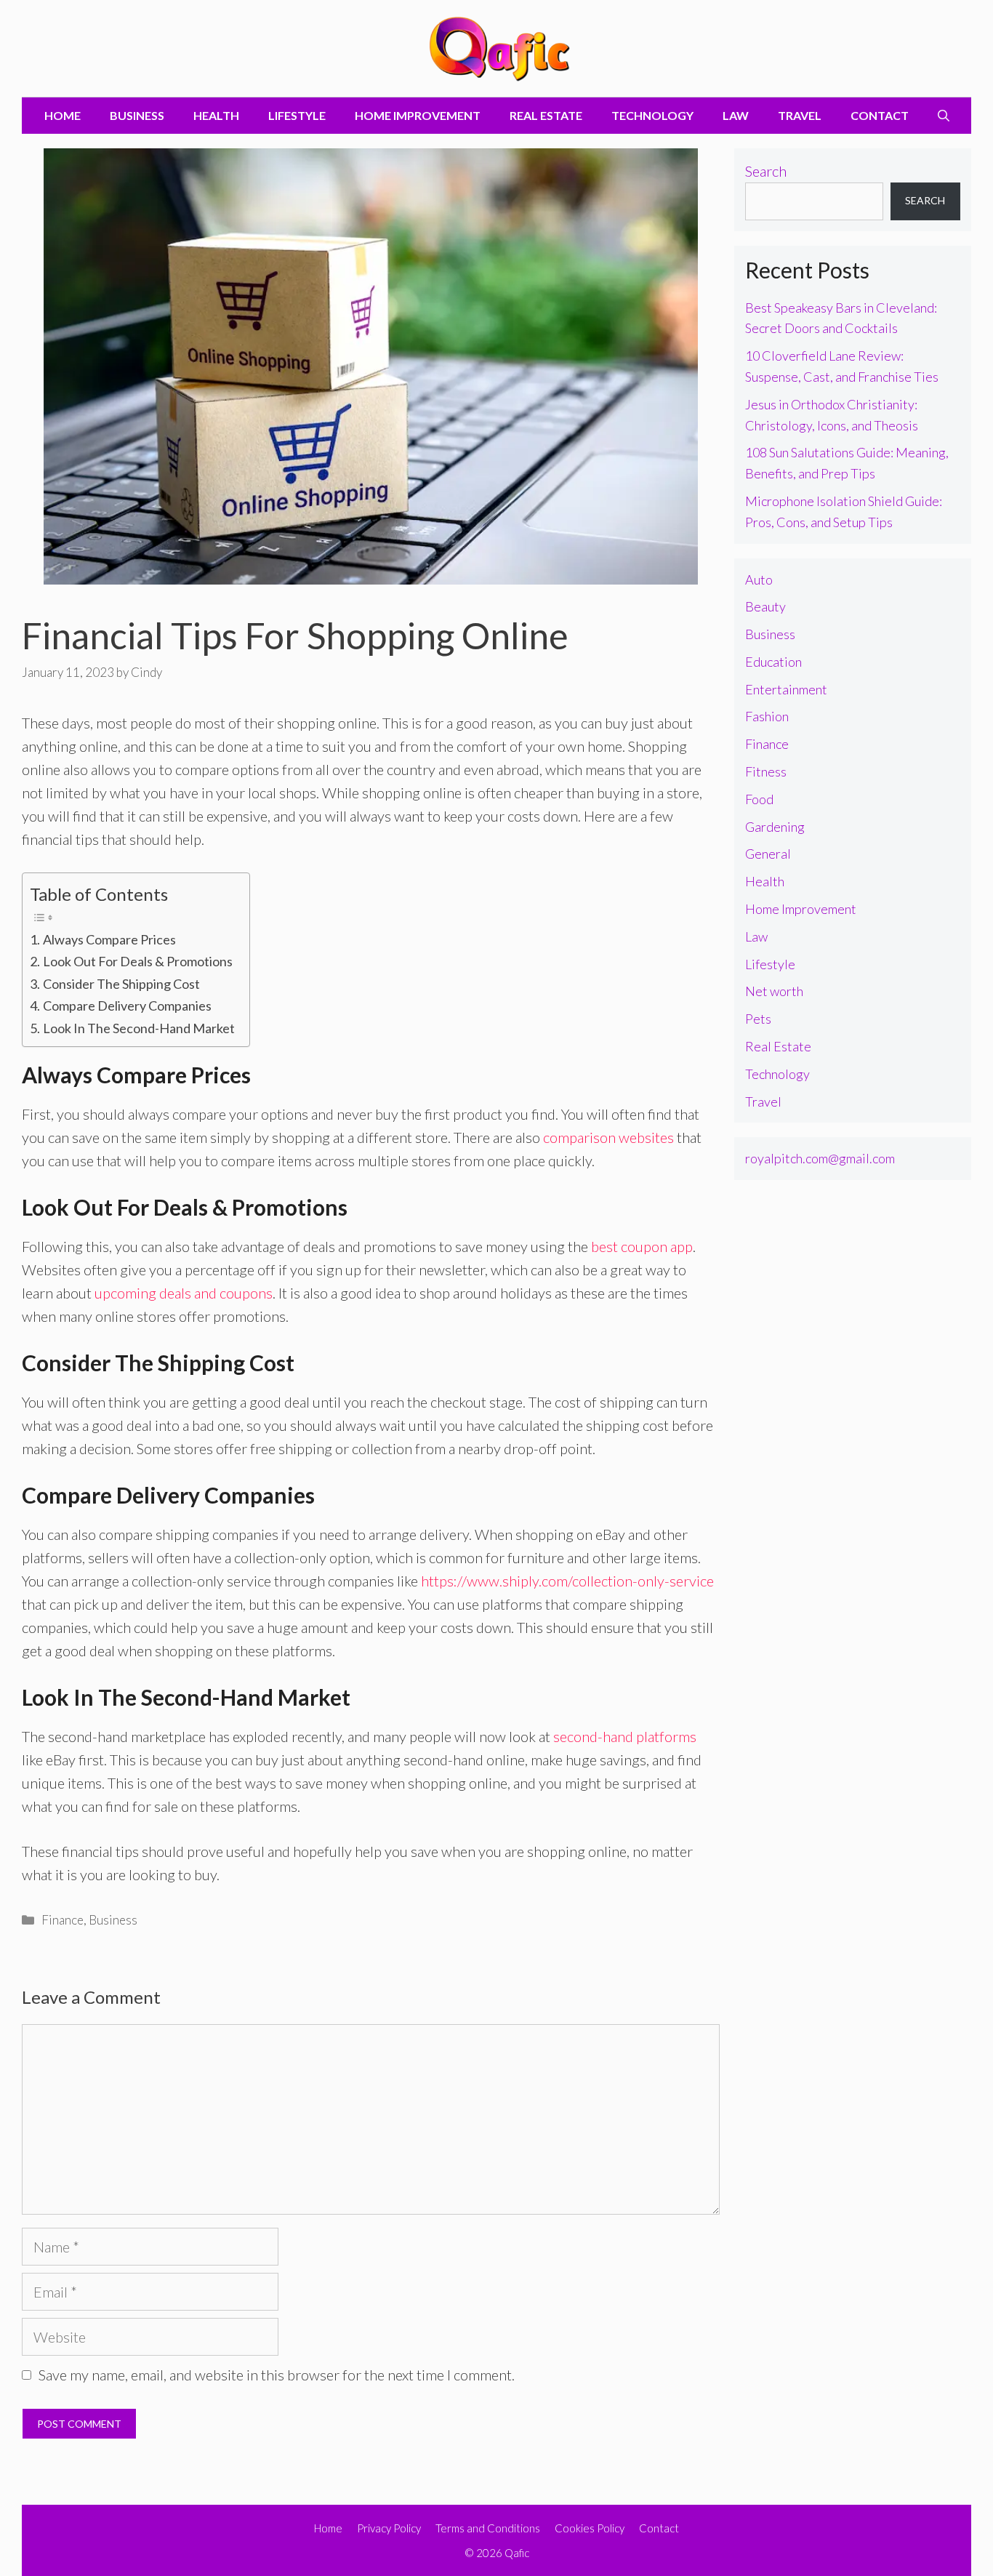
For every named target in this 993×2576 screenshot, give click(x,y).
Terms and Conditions (488, 2528)
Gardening (775, 827)
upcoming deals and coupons (184, 1293)
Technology (652, 115)
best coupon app (642, 1246)
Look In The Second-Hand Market (139, 1028)
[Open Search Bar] (944, 116)
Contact (880, 115)
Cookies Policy (590, 2528)
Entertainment (786, 689)
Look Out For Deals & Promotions (138, 961)
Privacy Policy (389, 2528)
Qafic (517, 2553)
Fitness (766, 771)
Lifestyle (297, 115)
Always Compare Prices (109, 939)
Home (63, 115)
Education (773, 662)
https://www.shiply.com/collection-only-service (567, 1581)
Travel (800, 115)
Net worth (774, 991)
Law (736, 115)
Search (766, 171)
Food (759, 799)
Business (137, 115)
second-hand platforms (625, 1736)
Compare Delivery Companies (127, 1006)
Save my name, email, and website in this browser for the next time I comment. (277, 2375)
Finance (63, 1920)
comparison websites (608, 1137)
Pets (758, 1019)
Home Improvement (418, 115)
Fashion (767, 716)
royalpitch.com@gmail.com (820, 1158)
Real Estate (546, 115)
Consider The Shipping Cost (121, 984)
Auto (759, 579)
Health (216, 115)
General (768, 854)
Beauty (765, 606)
